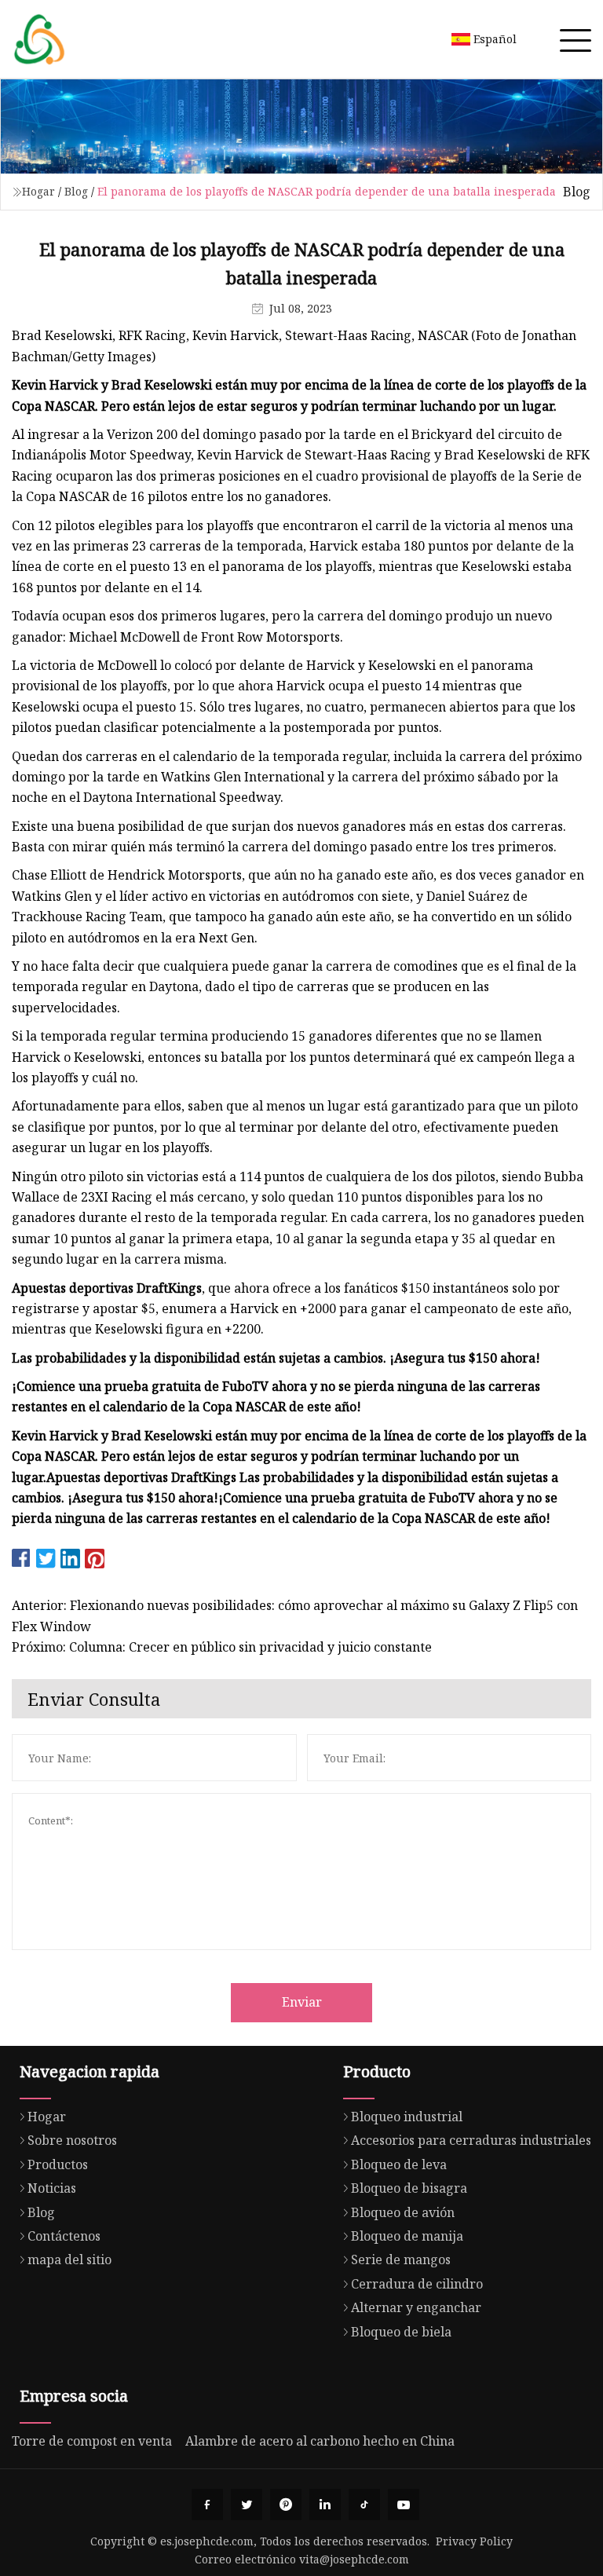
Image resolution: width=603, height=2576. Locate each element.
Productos (58, 2164)
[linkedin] (325, 2505)
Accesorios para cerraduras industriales (471, 2140)
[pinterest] (286, 2505)
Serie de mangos (401, 2259)
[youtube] (404, 2505)
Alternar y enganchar (416, 2307)
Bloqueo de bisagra (409, 2188)
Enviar (302, 2002)
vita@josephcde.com (354, 2559)
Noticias (52, 2188)
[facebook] (207, 2505)
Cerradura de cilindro (417, 2284)
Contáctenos (64, 2236)
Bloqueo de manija (407, 2236)
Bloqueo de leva (399, 2164)
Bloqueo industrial (407, 2117)
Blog (76, 191)
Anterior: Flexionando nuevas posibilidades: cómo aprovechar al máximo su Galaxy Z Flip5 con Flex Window (295, 1615)
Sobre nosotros (72, 2140)
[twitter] (247, 2505)
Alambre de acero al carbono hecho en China (320, 2441)
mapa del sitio (69, 2259)
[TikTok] (364, 2505)
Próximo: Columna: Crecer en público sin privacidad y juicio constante (222, 1647)
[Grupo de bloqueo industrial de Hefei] (39, 39)
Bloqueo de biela (401, 2332)
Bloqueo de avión (403, 2212)
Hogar (38, 191)
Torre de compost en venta (92, 2441)
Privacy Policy (474, 2541)
